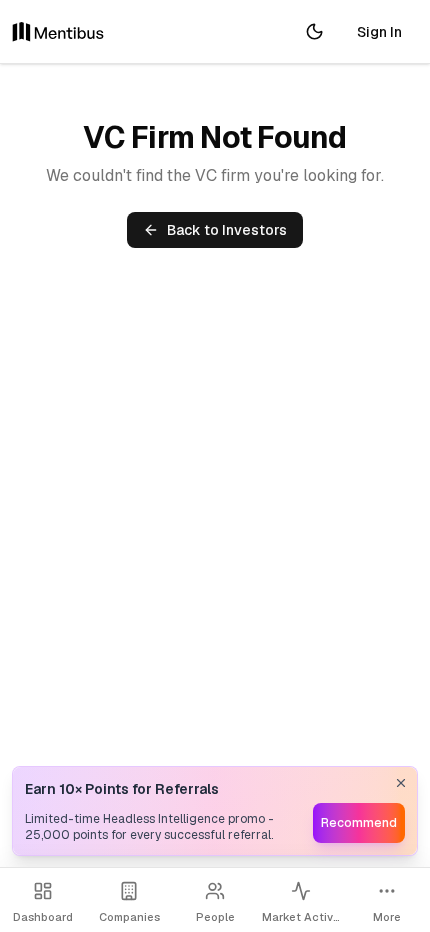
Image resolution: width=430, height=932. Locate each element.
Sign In (379, 32)
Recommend (359, 823)
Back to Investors (227, 230)
